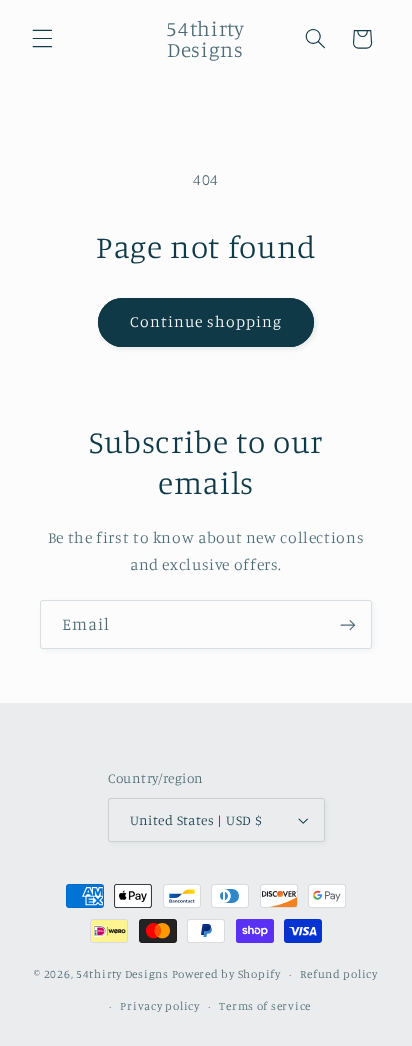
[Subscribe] (348, 624)
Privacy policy (159, 1006)
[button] (42, 39)
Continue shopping (206, 321)
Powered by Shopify (226, 974)
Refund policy (339, 974)
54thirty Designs (122, 974)
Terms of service (265, 1006)
